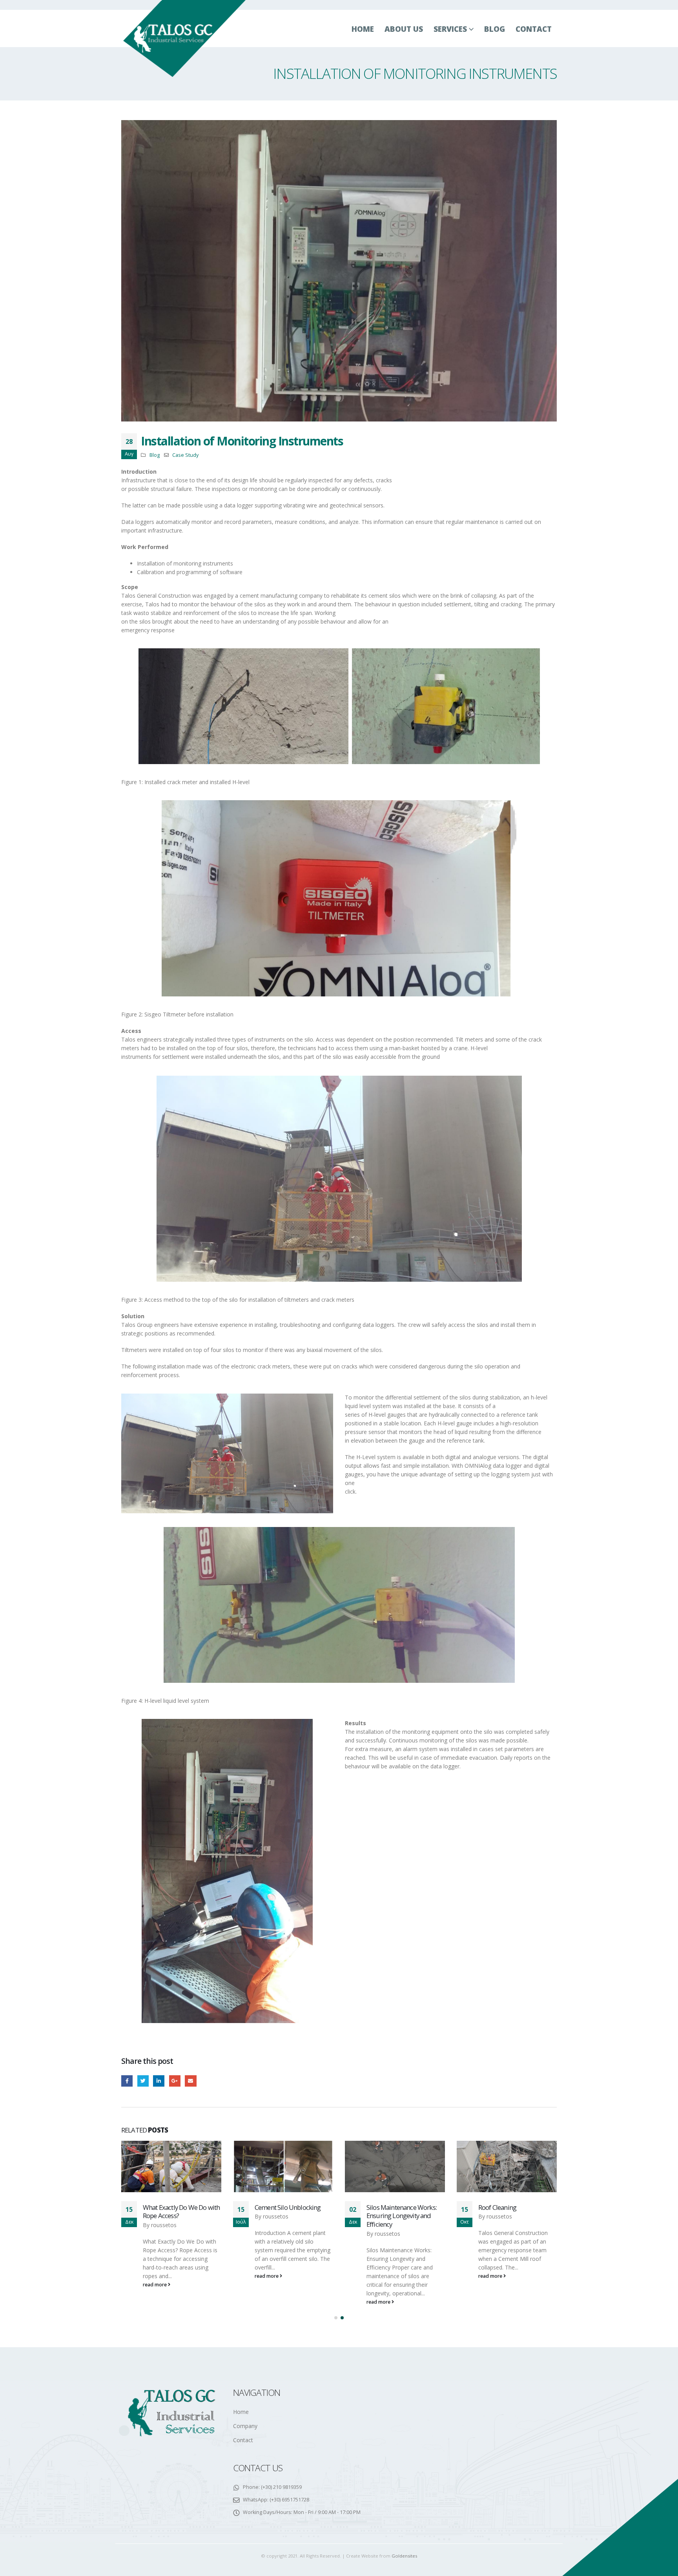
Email (190, 2081)
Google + (175, 2081)
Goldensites (404, 2556)
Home (363, 29)
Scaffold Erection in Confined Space (505, 2212)
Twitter (143, 2081)
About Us (404, 29)
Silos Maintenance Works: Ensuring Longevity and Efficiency (290, 2216)
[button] (336, 2318)
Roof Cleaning (385, 2207)
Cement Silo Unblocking (176, 2207)
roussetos (164, 2216)
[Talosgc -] (185, 38)
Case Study (185, 455)
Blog (495, 29)
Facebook (127, 2081)
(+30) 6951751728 (289, 2500)
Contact (534, 29)
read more (155, 2276)
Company (245, 2426)
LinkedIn (159, 2081)
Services (450, 29)
